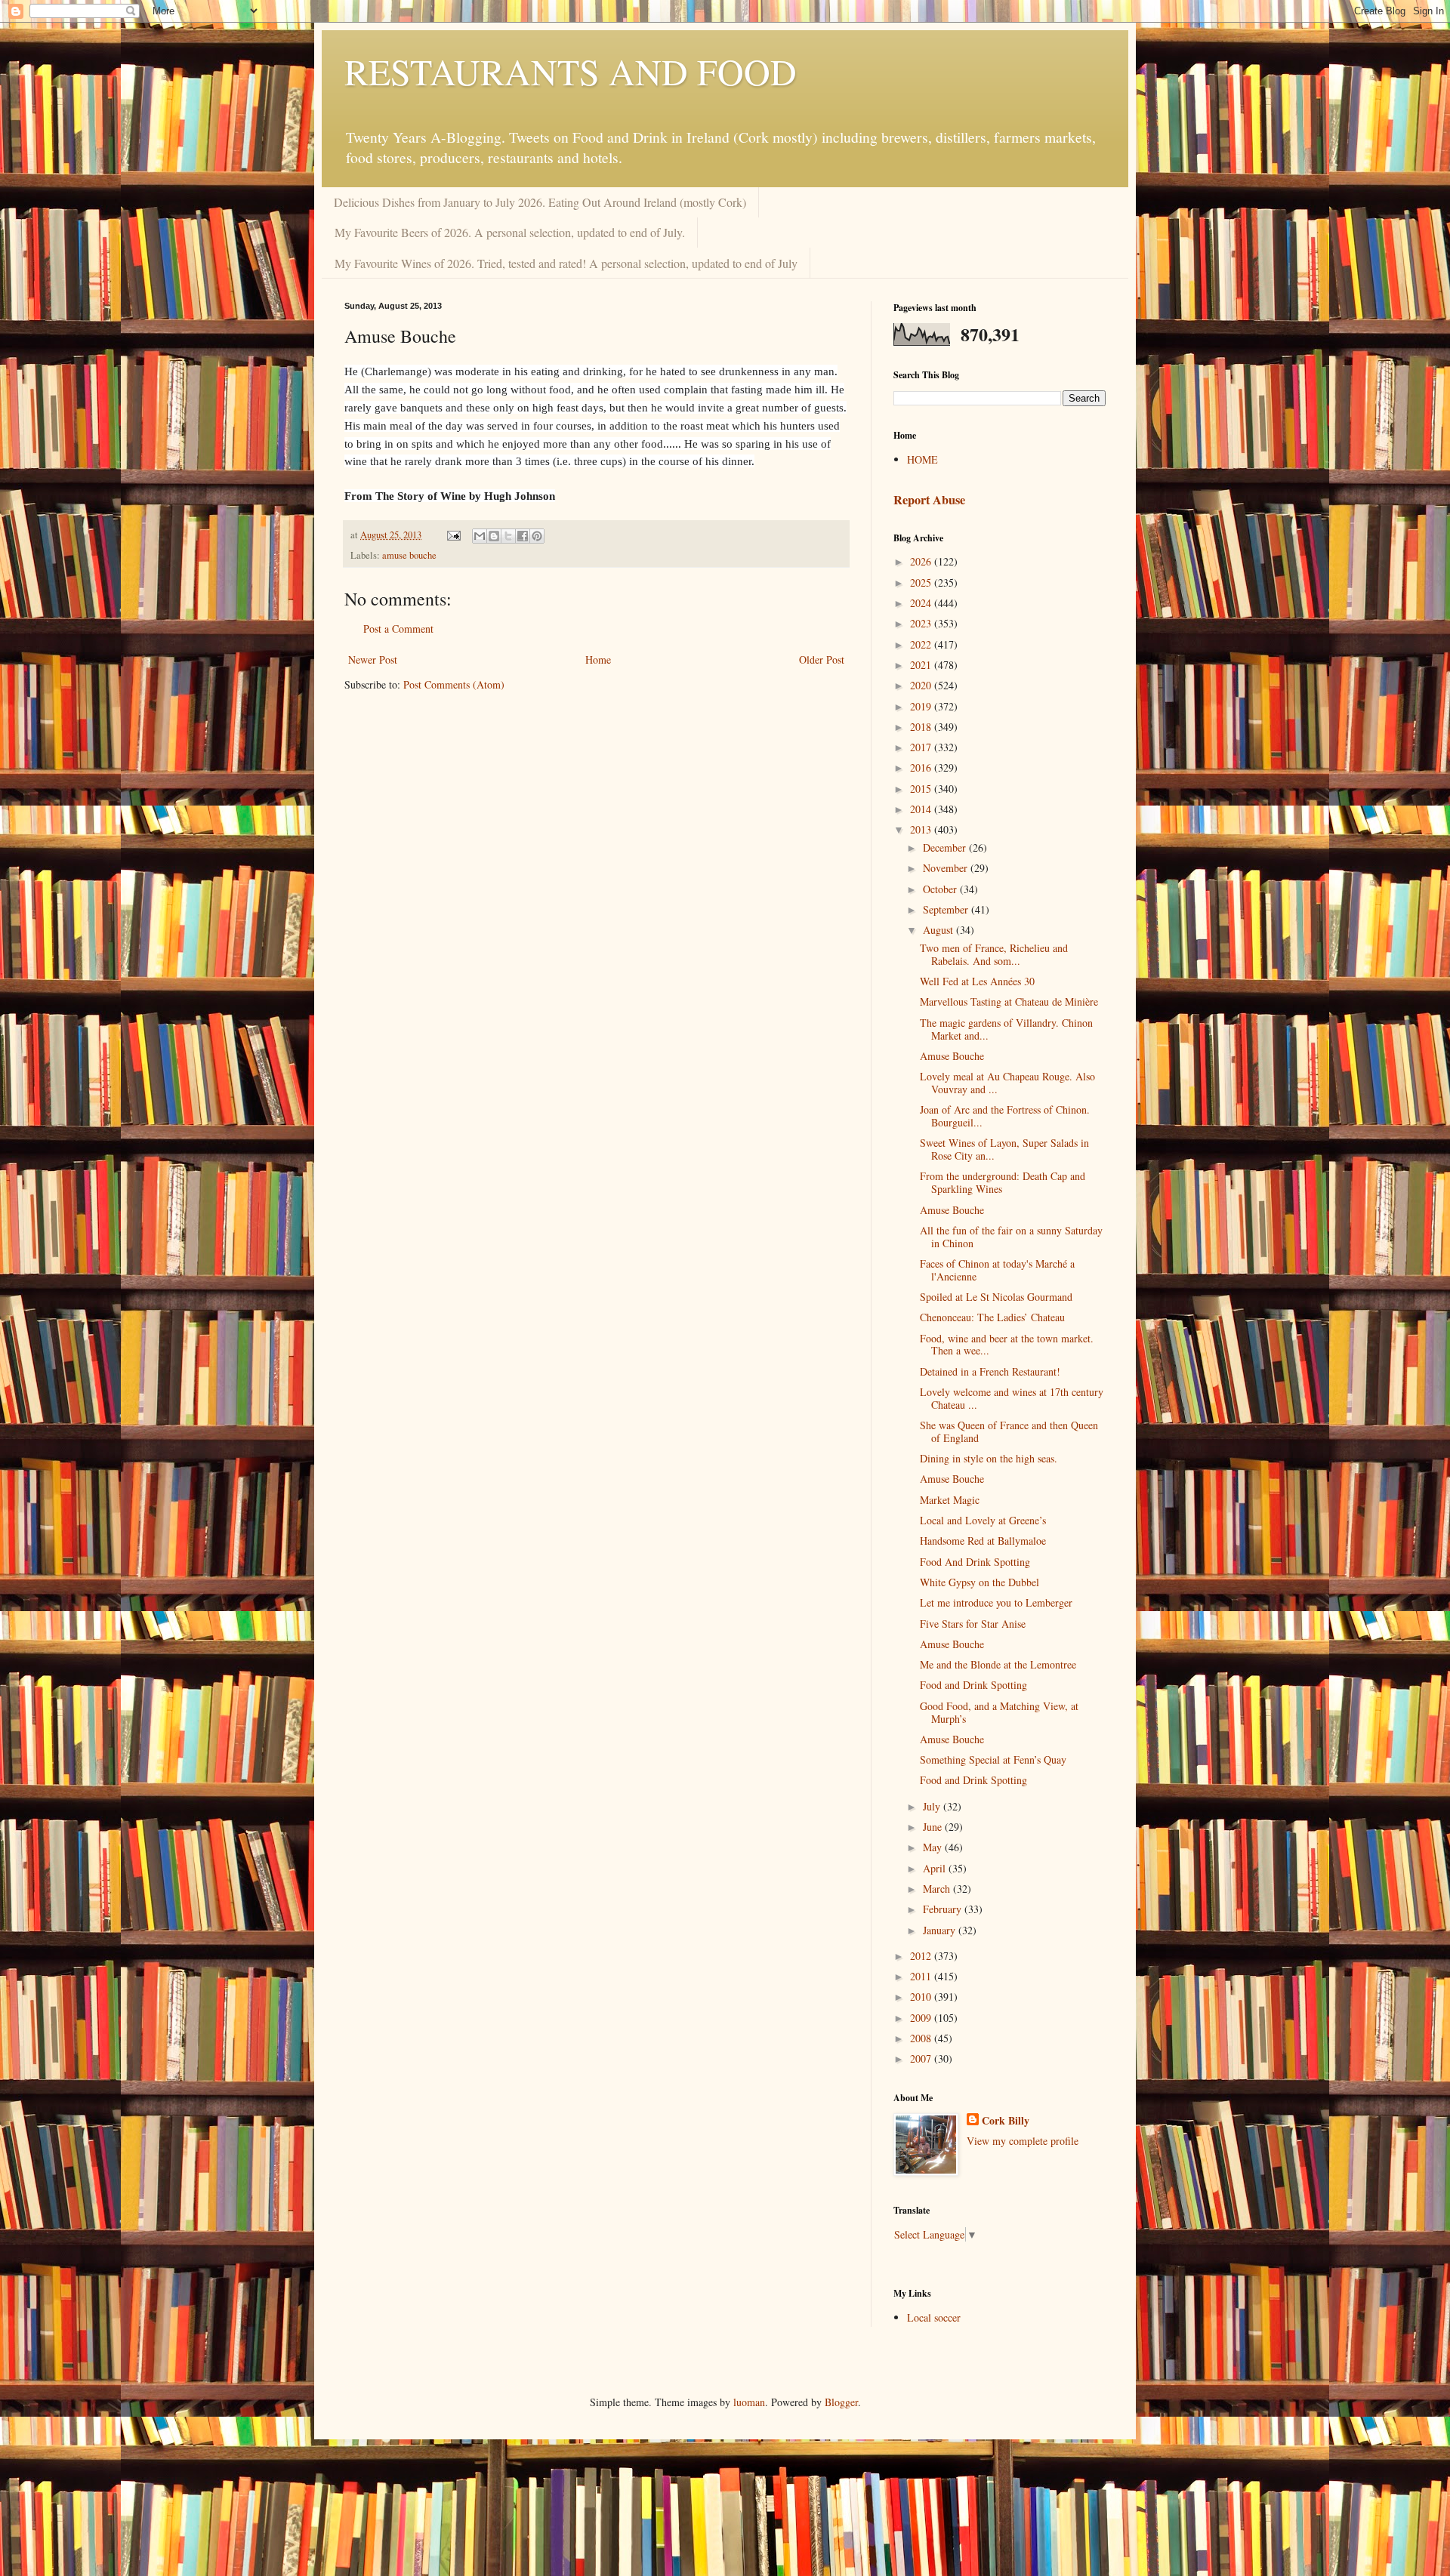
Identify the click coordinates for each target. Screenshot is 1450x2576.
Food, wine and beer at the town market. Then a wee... (1007, 1345)
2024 (922, 603)
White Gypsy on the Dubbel (980, 1582)
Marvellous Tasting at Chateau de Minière (1009, 1001)
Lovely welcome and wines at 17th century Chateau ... (1012, 1398)
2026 (922, 561)
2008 (922, 2038)
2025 (922, 582)
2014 (922, 809)
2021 (922, 665)
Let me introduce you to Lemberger (996, 1602)
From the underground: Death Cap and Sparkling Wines (1003, 1182)
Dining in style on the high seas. (989, 1458)
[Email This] (480, 536)
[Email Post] (453, 535)
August (939, 930)
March (938, 1889)
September (947, 909)
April (936, 1868)
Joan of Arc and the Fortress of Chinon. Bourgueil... (1005, 1116)
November (947, 868)
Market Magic (950, 1500)
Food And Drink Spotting (975, 1562)
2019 (922, 706)
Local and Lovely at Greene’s (983, 1520)
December (946, 847)
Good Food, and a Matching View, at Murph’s (999, 1712)
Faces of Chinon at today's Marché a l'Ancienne (997, 1270)
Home (598, 659)
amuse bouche (409, 555)
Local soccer (934, 2317)
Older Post (822, 659)
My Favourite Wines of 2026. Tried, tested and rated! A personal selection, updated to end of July (566, 263)
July (933, 1806)
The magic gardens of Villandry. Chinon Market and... (1006, 1029)
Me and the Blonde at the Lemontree (998, 1664)
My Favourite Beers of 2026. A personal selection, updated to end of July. (510, 232)
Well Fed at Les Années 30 (977, 981)
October (941, 889)
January (941, 1930)
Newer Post (373, 659)
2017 (922, 747)
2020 (922, 685)
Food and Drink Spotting (973, 1685)
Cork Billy (1006, 2121)
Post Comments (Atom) (454, 684)
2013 (922, 829)
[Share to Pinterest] (537, 536)
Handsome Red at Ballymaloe (983, 1541)
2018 (922, 727)
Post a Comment (398, 629)
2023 (922, 623)
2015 (922, 789)
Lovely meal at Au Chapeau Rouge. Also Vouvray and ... (1007, 1083)
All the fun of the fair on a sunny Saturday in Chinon (1011, 1237)
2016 (922, 767)
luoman (749, 2402)
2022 (922, 644)
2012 (922, 1956)
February (944, 1909)
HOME (922, 459)
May (934, 1847)
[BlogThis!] (494, 536)
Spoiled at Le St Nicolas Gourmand (996, 1297)
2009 (922, 2018)
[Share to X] (508, 536)
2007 (922, 2058)
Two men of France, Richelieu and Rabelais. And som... (994, 954)
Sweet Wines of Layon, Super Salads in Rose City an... (1004, 1149)
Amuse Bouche (952, 1056)
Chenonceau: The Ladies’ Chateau (992, 1317)
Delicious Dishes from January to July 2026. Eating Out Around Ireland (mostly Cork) (540, 202)
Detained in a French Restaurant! (990, 1371)
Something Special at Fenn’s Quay (993, 1759)
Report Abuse (929, 500)
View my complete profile (1023, 2141)
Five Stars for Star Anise (973, 1624)
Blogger (841, 2402)
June (934, 1827)
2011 (922, 1976)
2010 (922, 1997)
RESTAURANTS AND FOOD (571, 71)
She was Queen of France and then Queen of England (1009, 1431)
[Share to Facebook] (523, 536)
